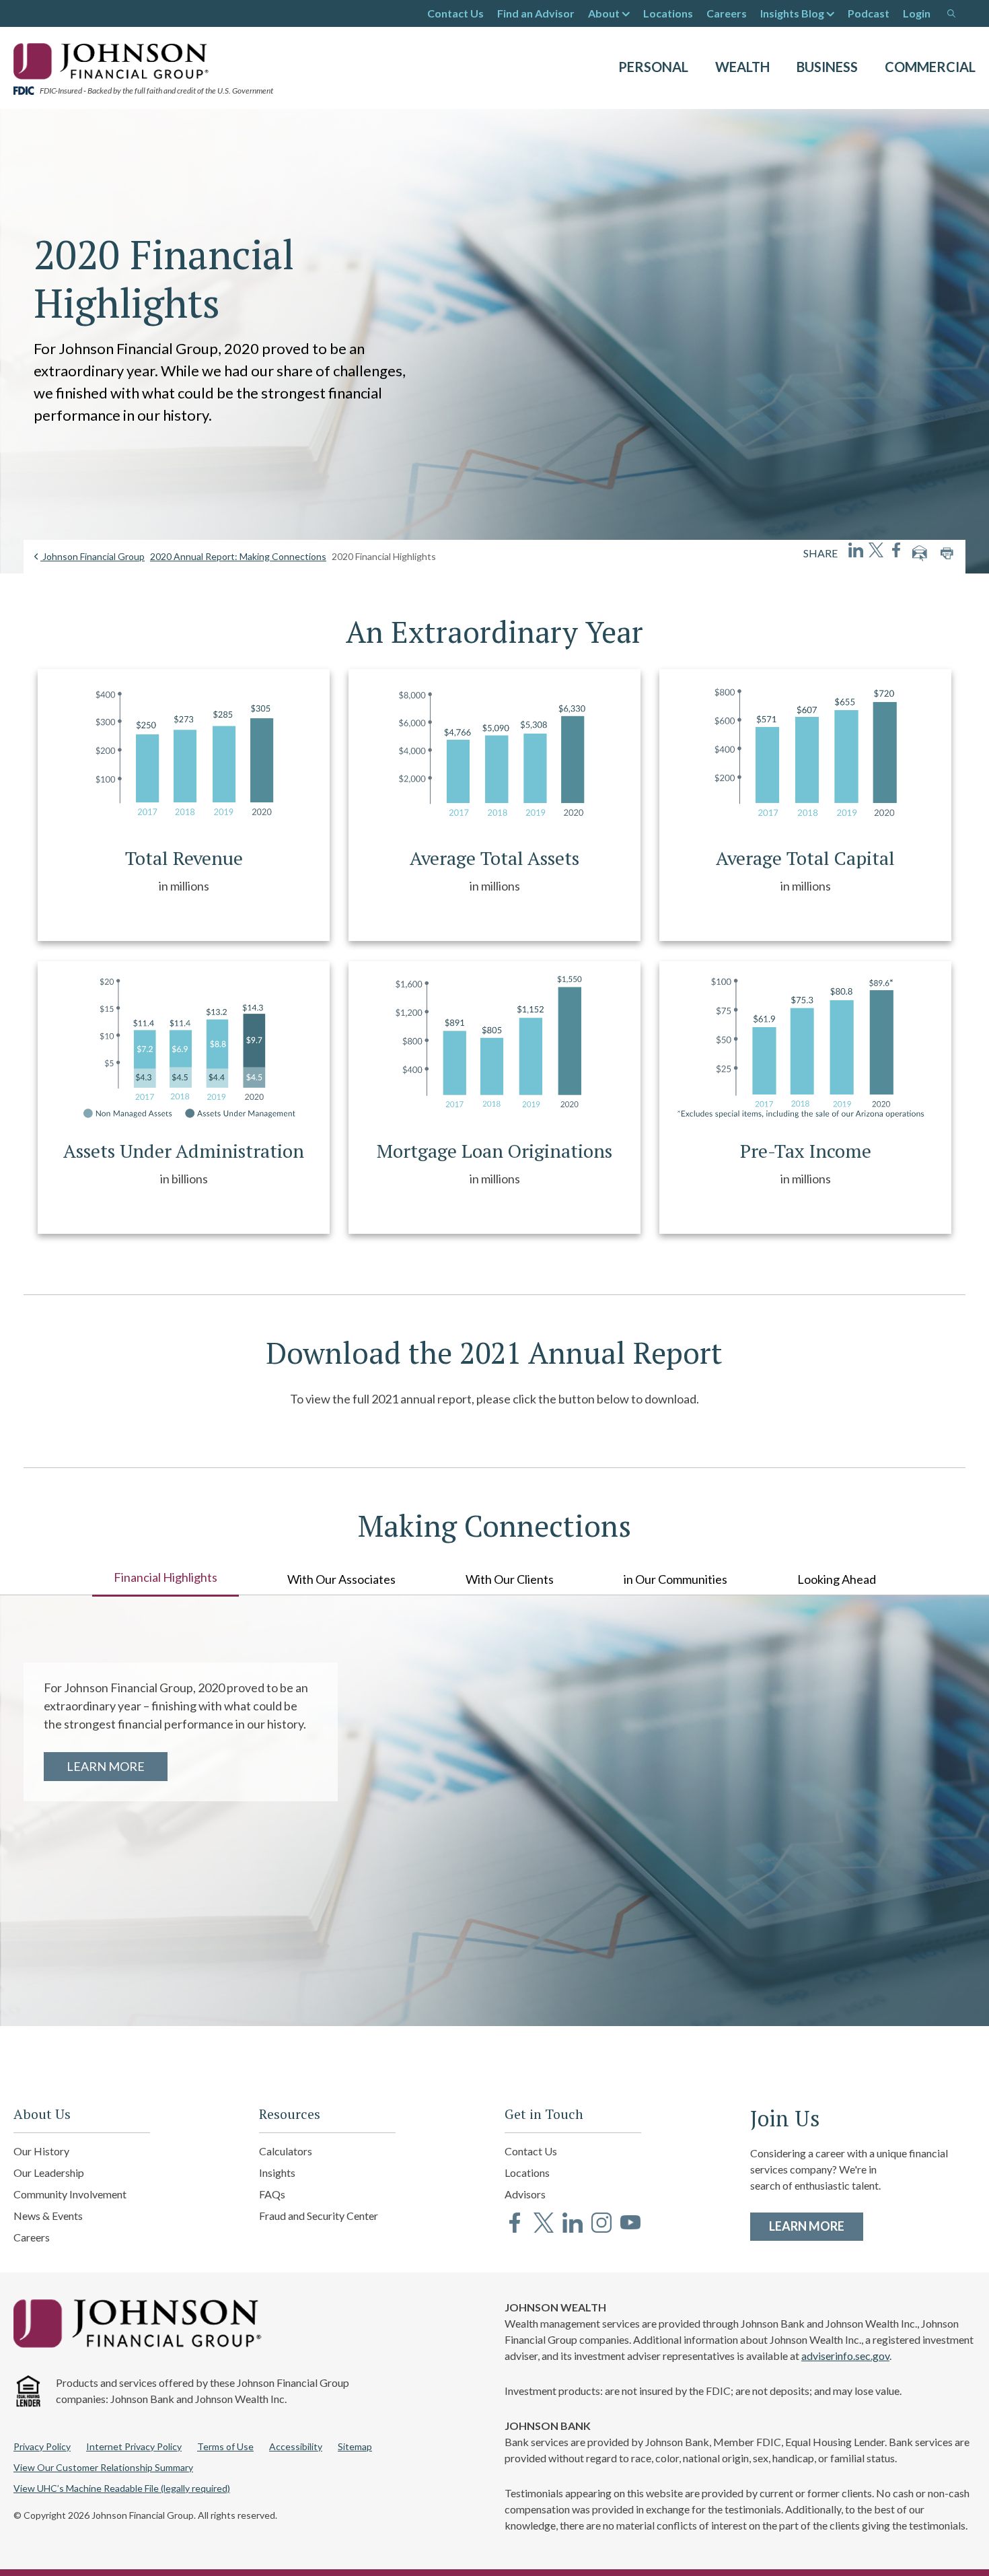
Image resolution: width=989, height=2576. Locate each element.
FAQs (272, 2194)
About (604, 13)
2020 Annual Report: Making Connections (238, 556)
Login (917, 13)
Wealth (742, 67)
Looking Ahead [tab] (837, 1579)
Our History (41, 2151)
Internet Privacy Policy (134, 2446)
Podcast (869, 13)
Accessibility (296, 2446)
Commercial (930, 67)
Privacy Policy (42, 2446)
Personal (653, 67)
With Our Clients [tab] (510, 1579)
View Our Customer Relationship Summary (103, 2467)
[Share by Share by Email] (920, 553)
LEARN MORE (117, 1766)
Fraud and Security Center (319, 2216)
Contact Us (455, 13)
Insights (277, 2172)
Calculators (286, 2151)
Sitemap (355, 2446)
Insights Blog (792, 13)
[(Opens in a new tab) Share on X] (876, 550)
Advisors (525, 2194)
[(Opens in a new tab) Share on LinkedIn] (856, 550)
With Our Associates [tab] (341, 1579)
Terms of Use (225, 2446)
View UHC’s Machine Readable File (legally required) (122, 2488)
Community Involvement (70, 2194)
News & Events (48, 2216)
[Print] (947, 553)
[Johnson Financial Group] (114, 60)
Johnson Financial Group (93, 556)
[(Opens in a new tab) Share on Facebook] (896, 550)
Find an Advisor (536, 13)
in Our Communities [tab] (675, 1579)
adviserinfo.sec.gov (845, 2356)
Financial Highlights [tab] (166, 1577)
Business (827, 67)
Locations (668, 13)
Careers (727, 13)
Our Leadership (49, 2172)
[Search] (951, 13)
